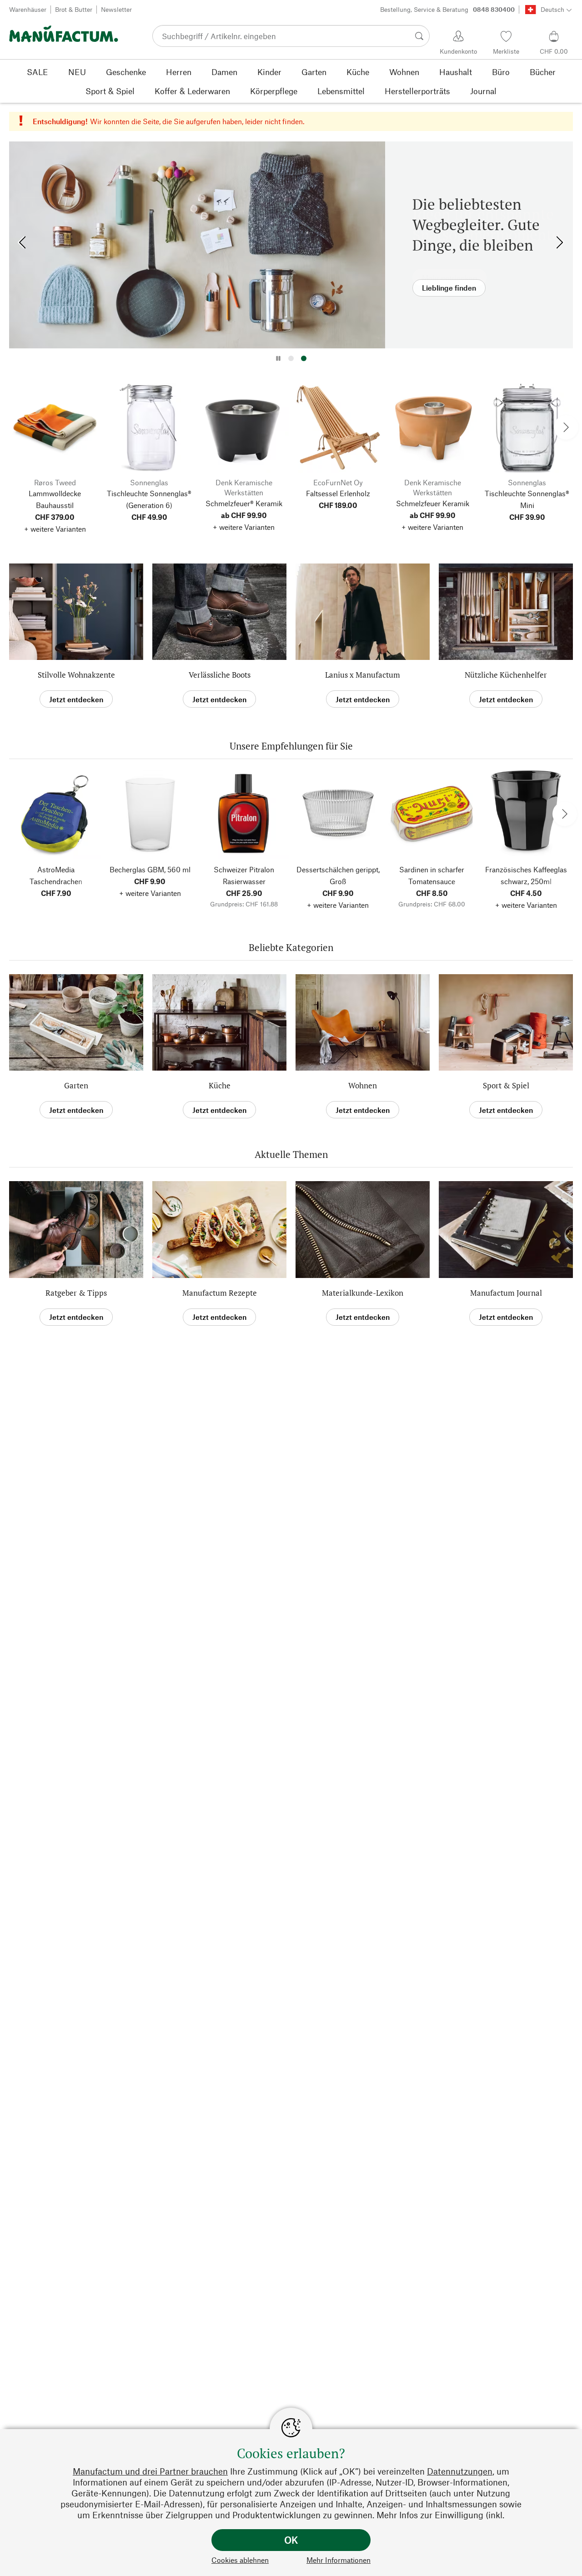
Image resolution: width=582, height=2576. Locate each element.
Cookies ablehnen (240, 2560)
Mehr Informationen (339, 2560)
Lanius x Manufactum (363, 675)
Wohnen (363, 1085)
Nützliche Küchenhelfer (506, 675)
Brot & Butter (74, 9)
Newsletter (116, 9)
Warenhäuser (28, 9)
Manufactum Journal (506, 1293)
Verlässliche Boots (220, 675)
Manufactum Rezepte (220, 1293)
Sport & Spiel (506, 1085)
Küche (220, 1085)
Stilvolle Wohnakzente (76, 675)
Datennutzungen (460, 2471)
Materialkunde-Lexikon (363, 1293)
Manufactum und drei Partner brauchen (150, 2471)
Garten (76, 1085)
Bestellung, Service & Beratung (447, 9)
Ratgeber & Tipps (76, 1293)
